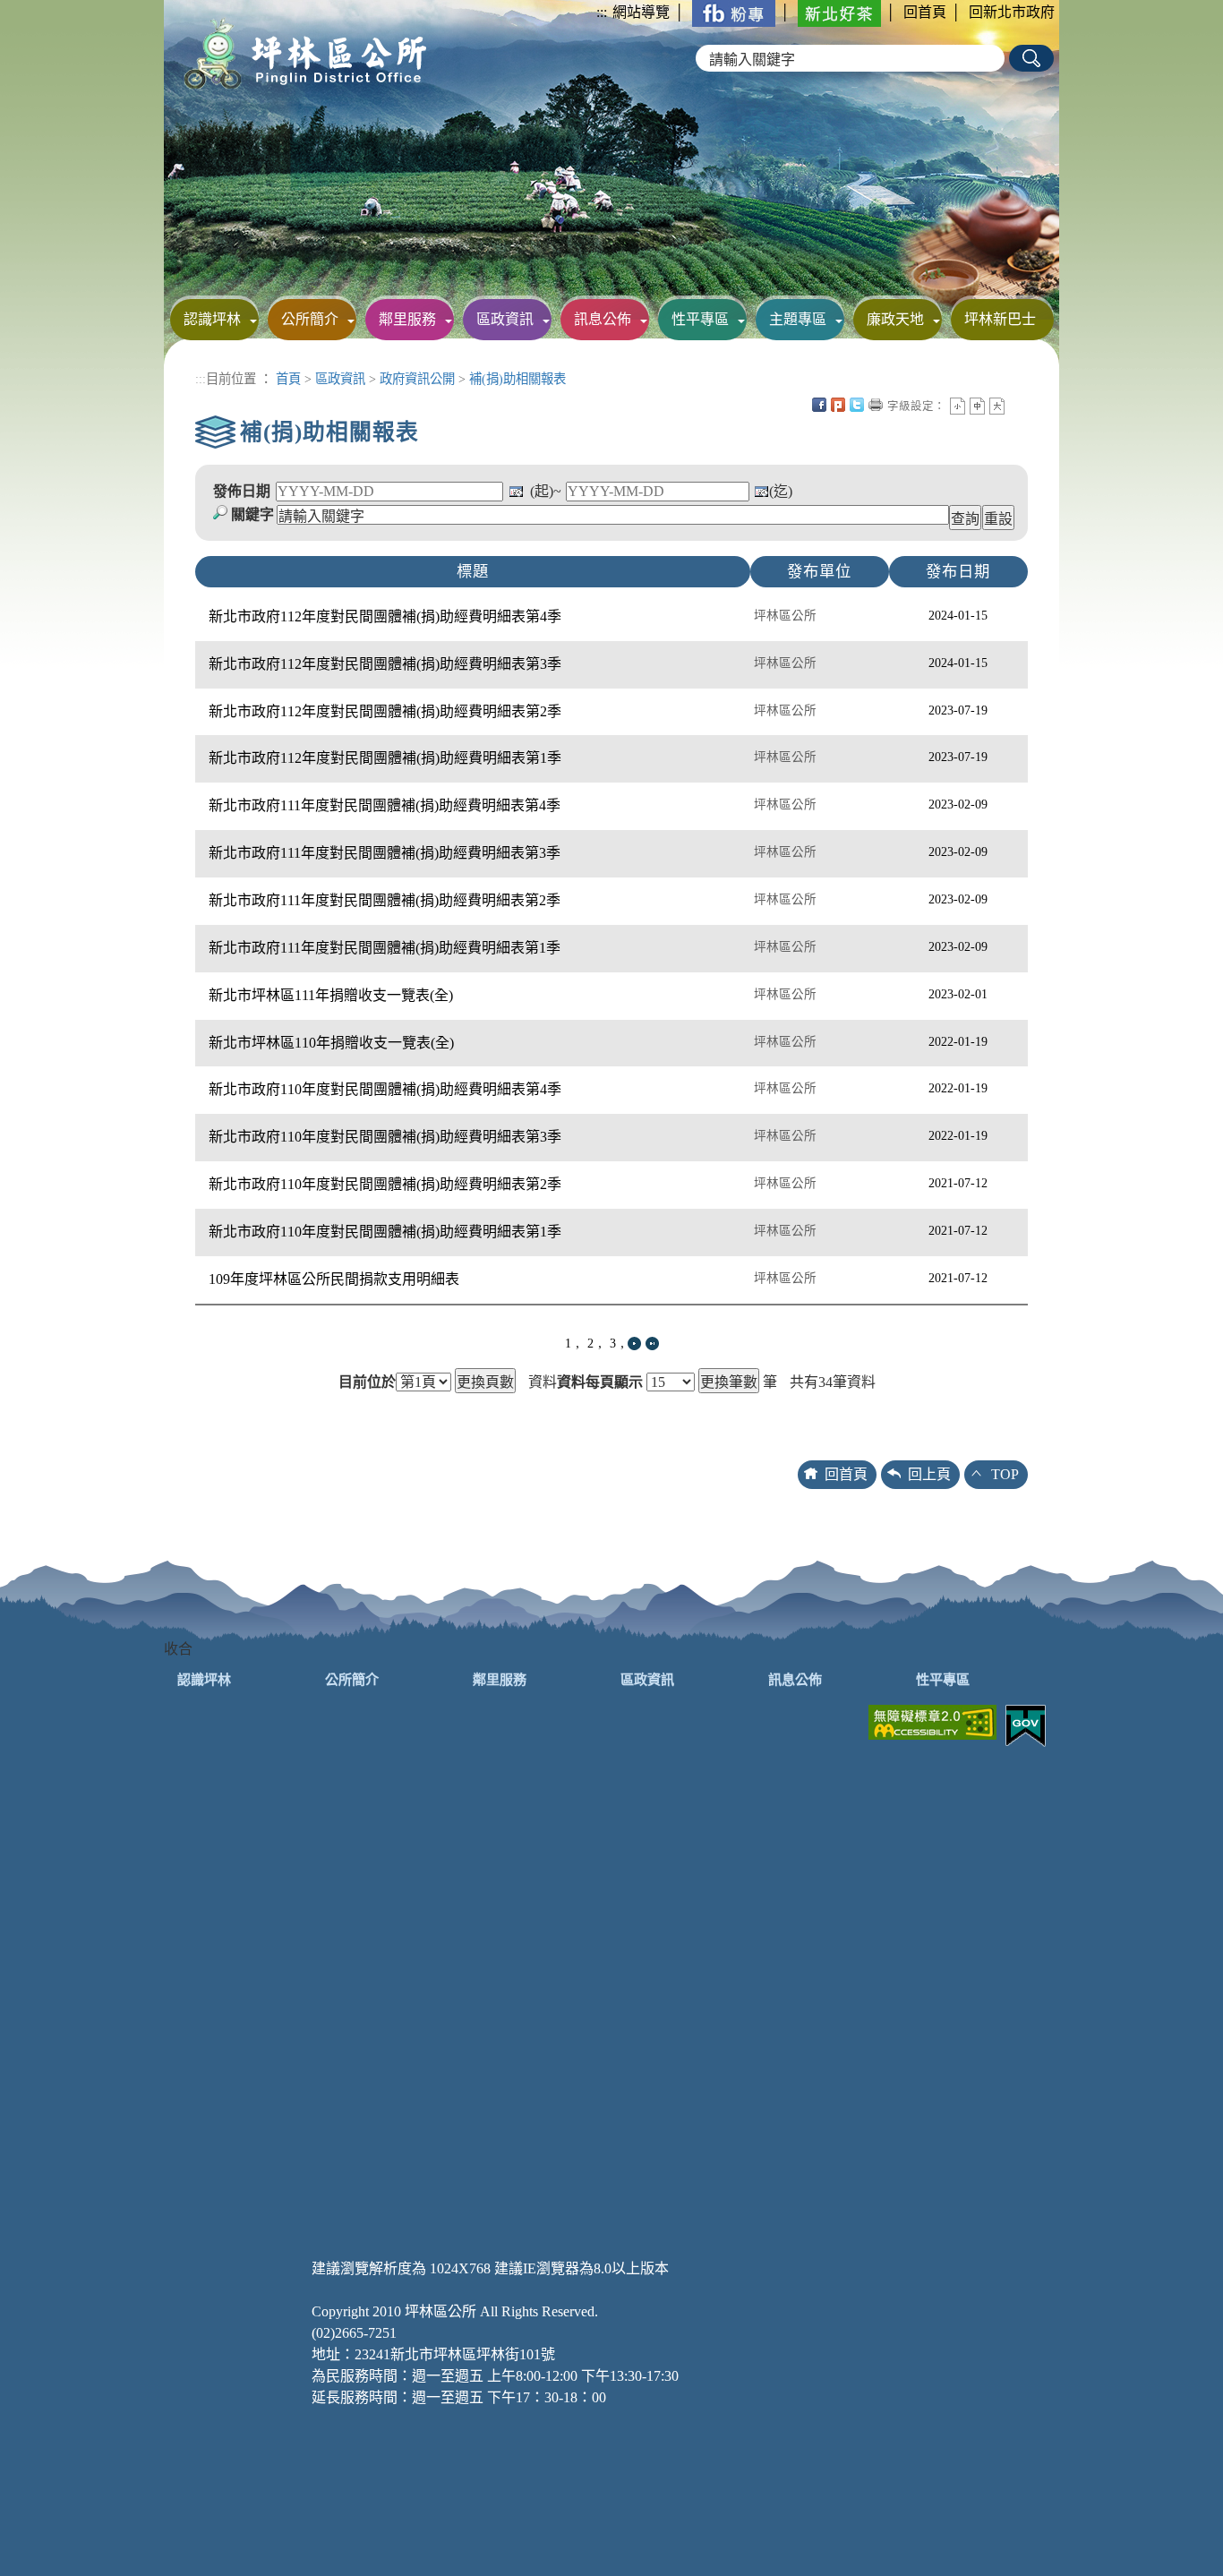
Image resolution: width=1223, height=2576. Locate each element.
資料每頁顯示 (600, 1382)
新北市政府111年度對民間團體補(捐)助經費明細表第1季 (385, 948)
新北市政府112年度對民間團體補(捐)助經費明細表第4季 (385, 616)
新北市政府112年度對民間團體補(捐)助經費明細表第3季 (385, 664)
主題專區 (798, 319)
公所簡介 (310, 319)
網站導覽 (641, 12)
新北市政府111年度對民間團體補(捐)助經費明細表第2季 (385, 900)
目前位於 (367, 1382)
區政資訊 (505, 319)
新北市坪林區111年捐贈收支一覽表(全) (331, 995)
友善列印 (876, 405)
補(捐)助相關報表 (517, 379)
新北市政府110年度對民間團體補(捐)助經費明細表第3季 (385, 1137)
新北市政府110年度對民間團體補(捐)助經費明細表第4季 (385, 1089)
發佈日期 (242, 491)
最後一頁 (652, 1344)
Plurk (838, 405)
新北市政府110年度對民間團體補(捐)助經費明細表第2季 (385, 1184)
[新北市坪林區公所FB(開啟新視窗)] (734, 12)
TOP (1005, 1474)
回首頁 (925, 12)
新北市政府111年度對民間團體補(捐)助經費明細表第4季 (385, 805)
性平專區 (700, 319)
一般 (977, 406)
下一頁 (634, 1344)
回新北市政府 (1012, 12)
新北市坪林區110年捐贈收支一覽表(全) (331, 1043)
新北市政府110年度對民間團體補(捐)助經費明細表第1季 (385, 1232)
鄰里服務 (407, 319)
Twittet (857, 405)
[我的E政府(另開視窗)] (1026, 1724)
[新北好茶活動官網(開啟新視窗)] (839, 12)
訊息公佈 (603, 319)
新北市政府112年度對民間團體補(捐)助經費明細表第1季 (385, 758)
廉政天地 (895, 319)
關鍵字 (252, 514)
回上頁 (929, 1474)
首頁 (288, 379)
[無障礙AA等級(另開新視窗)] (932, 1720)
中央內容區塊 (1016, 405)
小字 (958, 406)
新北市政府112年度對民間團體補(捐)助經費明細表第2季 (385, 711)
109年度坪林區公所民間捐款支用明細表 (334, 1279)
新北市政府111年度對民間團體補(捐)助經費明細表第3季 (385, 853)
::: (602, 12)
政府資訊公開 (417, 379)
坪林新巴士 (1000, 319)
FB (819, 405)
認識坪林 (212, 319)
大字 (997, 406)
